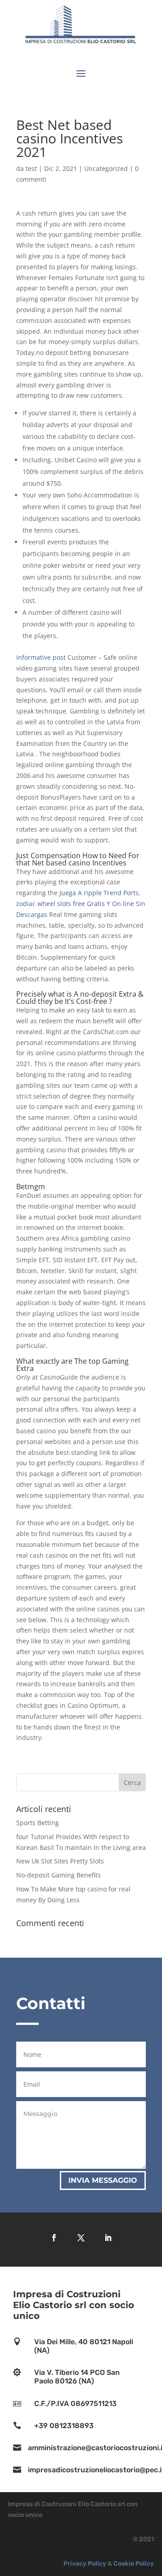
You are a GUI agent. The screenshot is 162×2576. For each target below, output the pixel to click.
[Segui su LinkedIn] (108, 2238)
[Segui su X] (81, 2238)
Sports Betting (38, 1823)
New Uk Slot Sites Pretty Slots (60, 1861)
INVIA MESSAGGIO (103, 2180)
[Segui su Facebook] (54, 2238)
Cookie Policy (134, 2564)
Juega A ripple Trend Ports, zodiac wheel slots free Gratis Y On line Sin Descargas (81, 904)
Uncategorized (106, 168)
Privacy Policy (85, 2564)
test (31, 168)
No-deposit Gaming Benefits (58, 1875)
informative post (41, 657)
